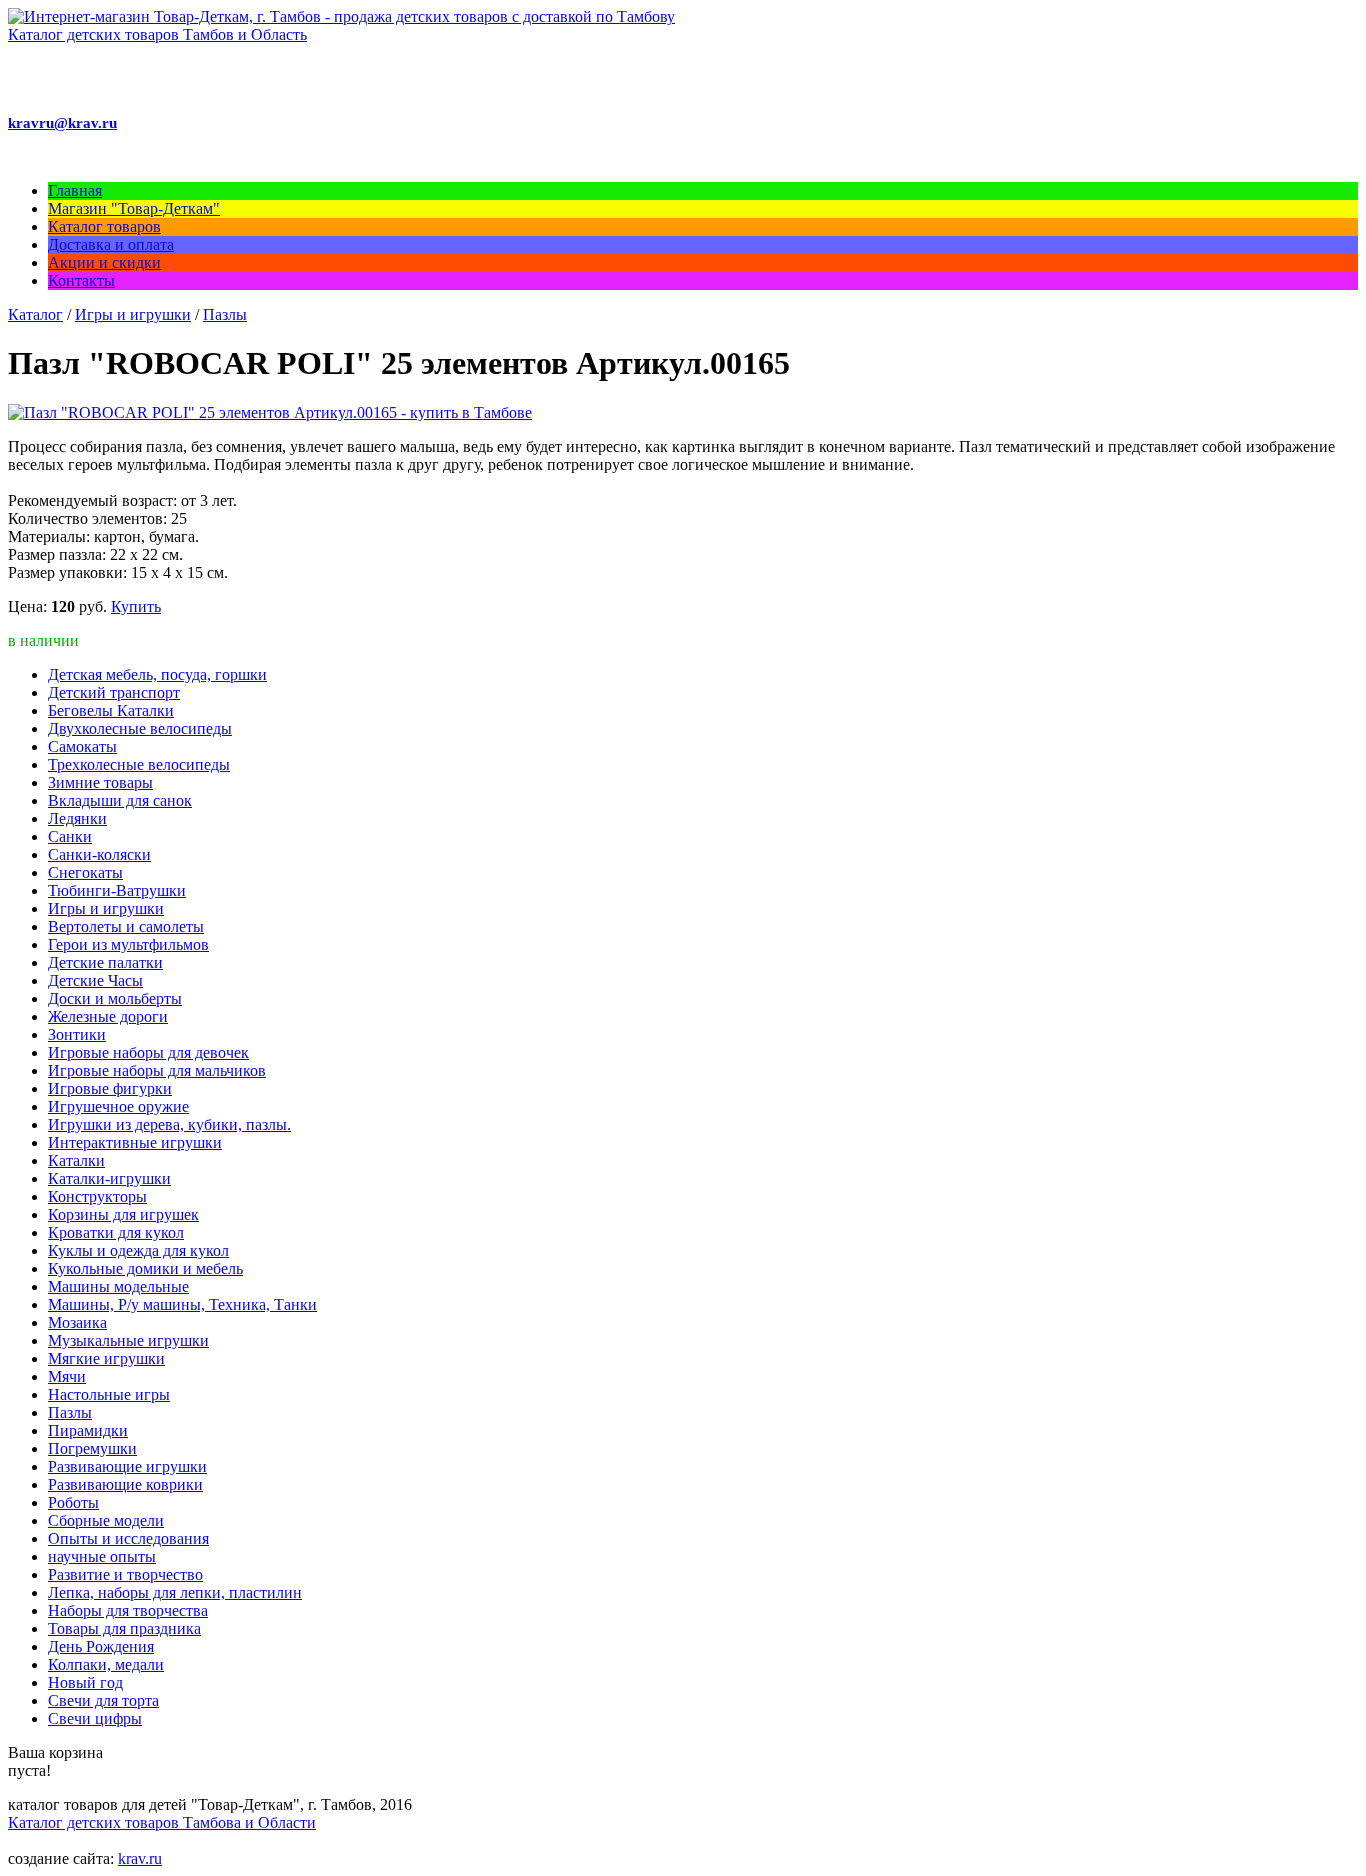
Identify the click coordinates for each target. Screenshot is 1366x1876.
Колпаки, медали (106, 1664)
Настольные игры (109, 1394)
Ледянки (77, 818)
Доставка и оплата (111, 244)
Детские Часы (95, 980)
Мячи (67, 1376)
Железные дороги (108, 1016)
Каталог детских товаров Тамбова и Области (162, 1822)
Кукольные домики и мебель (145, 1268)
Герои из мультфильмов (128, 944)
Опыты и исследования (128, 1538)
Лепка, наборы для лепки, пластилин (175, 1592)
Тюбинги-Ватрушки (117, 890)
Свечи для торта (103, 1700)
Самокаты (82, 746)
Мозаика (77, 1322)
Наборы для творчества (128, 1610)
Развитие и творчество (125, 1574)
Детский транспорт (114, 692)
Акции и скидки (104, 262)
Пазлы (225, 314)
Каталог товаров (104, 226)
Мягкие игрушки (106, 1358)
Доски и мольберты (115, 998)
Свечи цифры (95, 1718)
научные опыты (102, 1556)
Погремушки (92, 1448)
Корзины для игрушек (123, 1214)
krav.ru (140, 1858)
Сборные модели (106, 1520)
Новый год (85, 1682)
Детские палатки (105, 962)
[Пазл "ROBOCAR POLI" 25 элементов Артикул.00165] (270, 412)
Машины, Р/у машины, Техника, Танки (182, 1304)
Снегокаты (85, 872)
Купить (136, 606)
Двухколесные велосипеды (140, 728)
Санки (70, 836)
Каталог (35, 314)
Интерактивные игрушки (135, 1142)
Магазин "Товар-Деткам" (134, 208)
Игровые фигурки (110, 1088)
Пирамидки (88, 1430)
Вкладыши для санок (120, 800)
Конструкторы (97, 1196)
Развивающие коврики (125, 1484)
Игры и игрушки (133, 314)
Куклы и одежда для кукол (138, 1250)
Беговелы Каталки (111, 710)
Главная (75, 190)
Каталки (76, 1160)
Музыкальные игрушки (128, 1340)
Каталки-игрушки (109, 1178)
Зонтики (77, 1034)
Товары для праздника (124, 1628)
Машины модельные (118, 1286)
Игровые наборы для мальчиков (157, 1070)
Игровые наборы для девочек (148, 1052)
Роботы (73, 1502)
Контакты (81, 280)
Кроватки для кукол (116, 1232)
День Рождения (101, 1646)
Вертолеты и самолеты (126, 926)
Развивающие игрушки (127, 1466)
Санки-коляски (99, 854)
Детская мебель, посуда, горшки (157, 674)
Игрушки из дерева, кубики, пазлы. (169, 1124)
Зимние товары (100, 782)
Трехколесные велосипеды (139, 764)
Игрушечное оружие (118, 1106)
